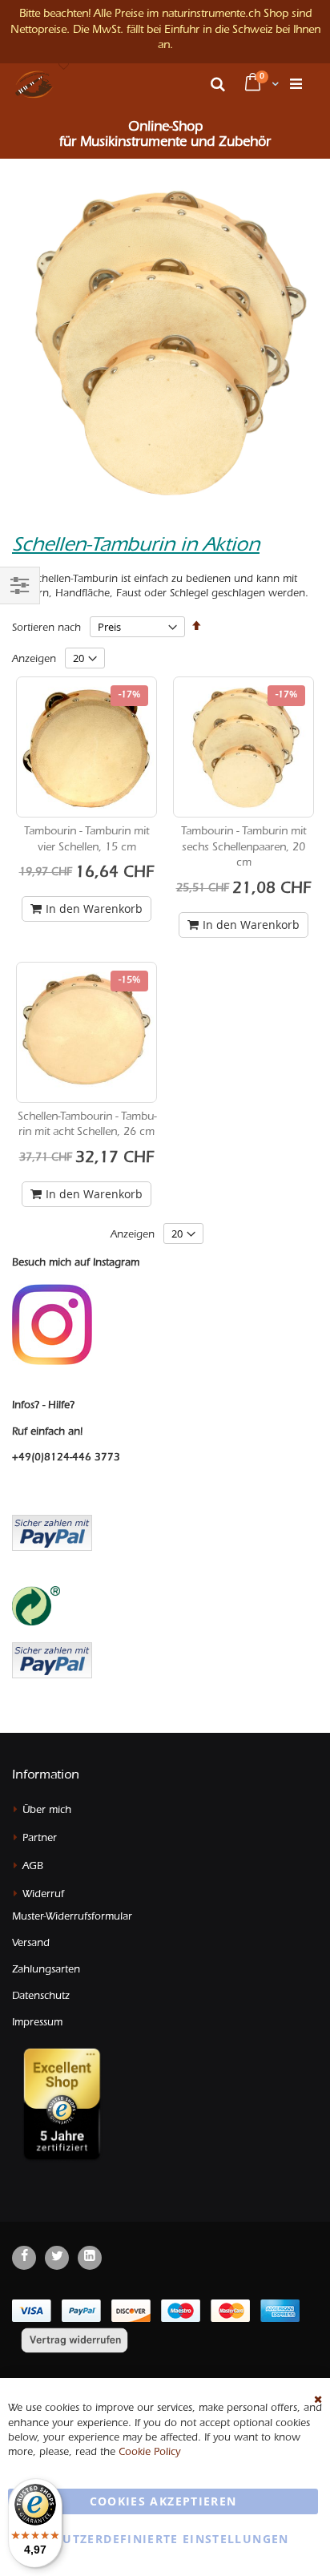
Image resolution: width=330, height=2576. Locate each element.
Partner (40, 1839)
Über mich (47, 1811)
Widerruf (43, 1895)
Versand (31, 1944)
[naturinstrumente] (34, 84)
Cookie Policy (149, 2453)
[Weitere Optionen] (52, 1658)
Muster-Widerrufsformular (72, 1918)
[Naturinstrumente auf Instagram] (52, 1325)
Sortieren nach (46, 629)
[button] (64, 67)
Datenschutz (41, 1997)
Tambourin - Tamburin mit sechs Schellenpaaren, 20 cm (243, 848)
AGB (33, 1867)
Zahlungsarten (46, 1970)
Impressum (37, 2023)
